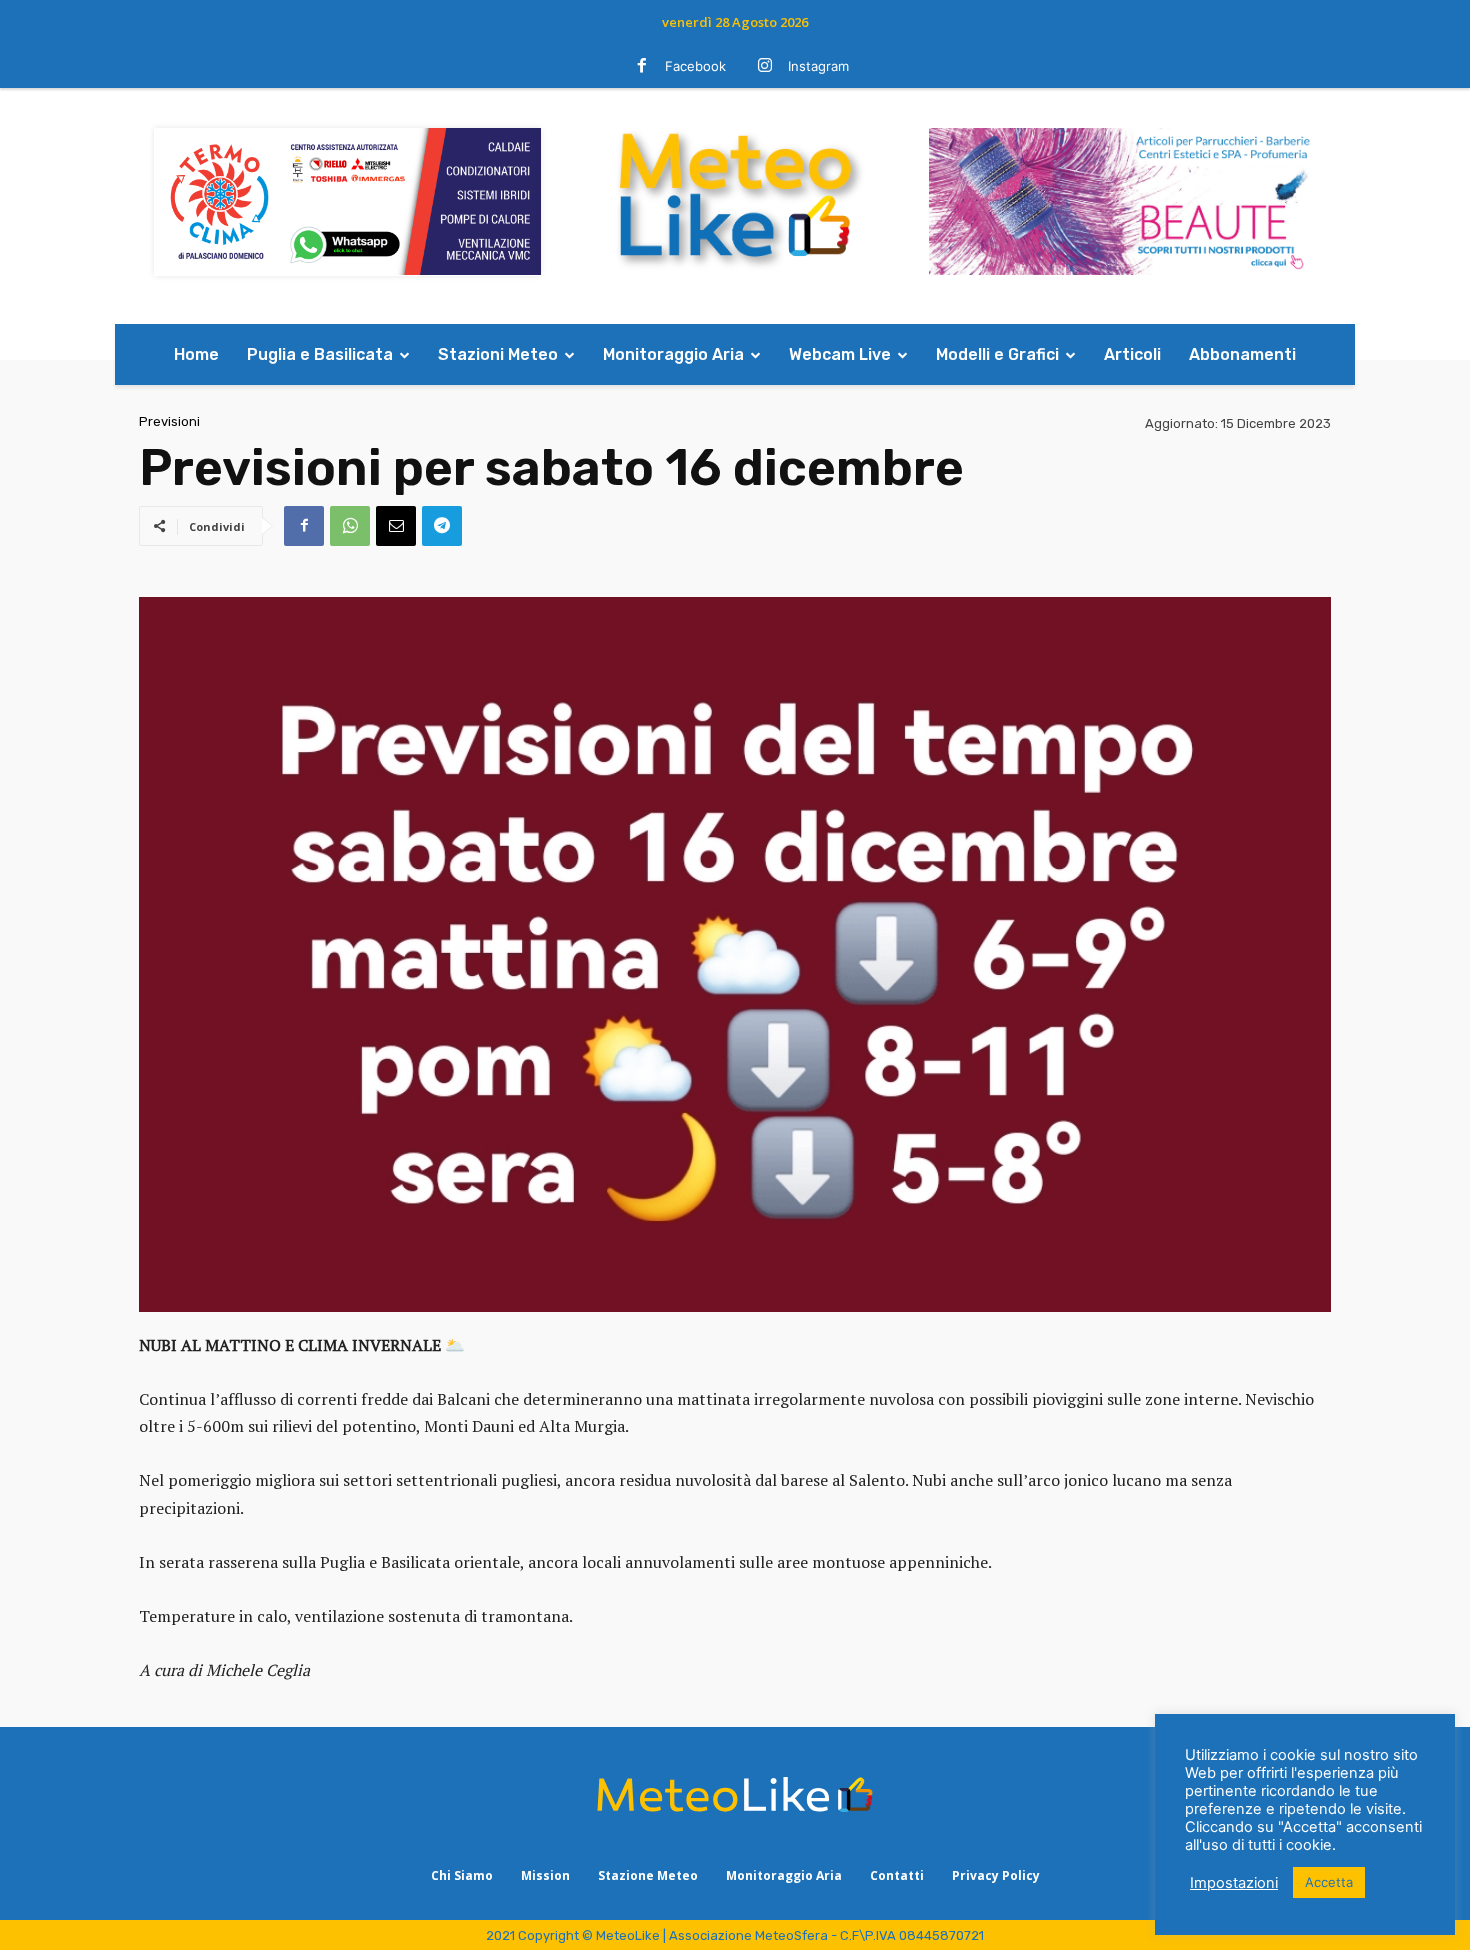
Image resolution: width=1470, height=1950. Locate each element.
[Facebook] (642, 67)
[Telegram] (442, 526)
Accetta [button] (1329, 1882)
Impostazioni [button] (1234, 1883)
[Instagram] (765, 67)
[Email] (396, 526)
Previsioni (169, 421)
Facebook (695, 66)
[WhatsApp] (350, 526)
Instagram (818, 66)
